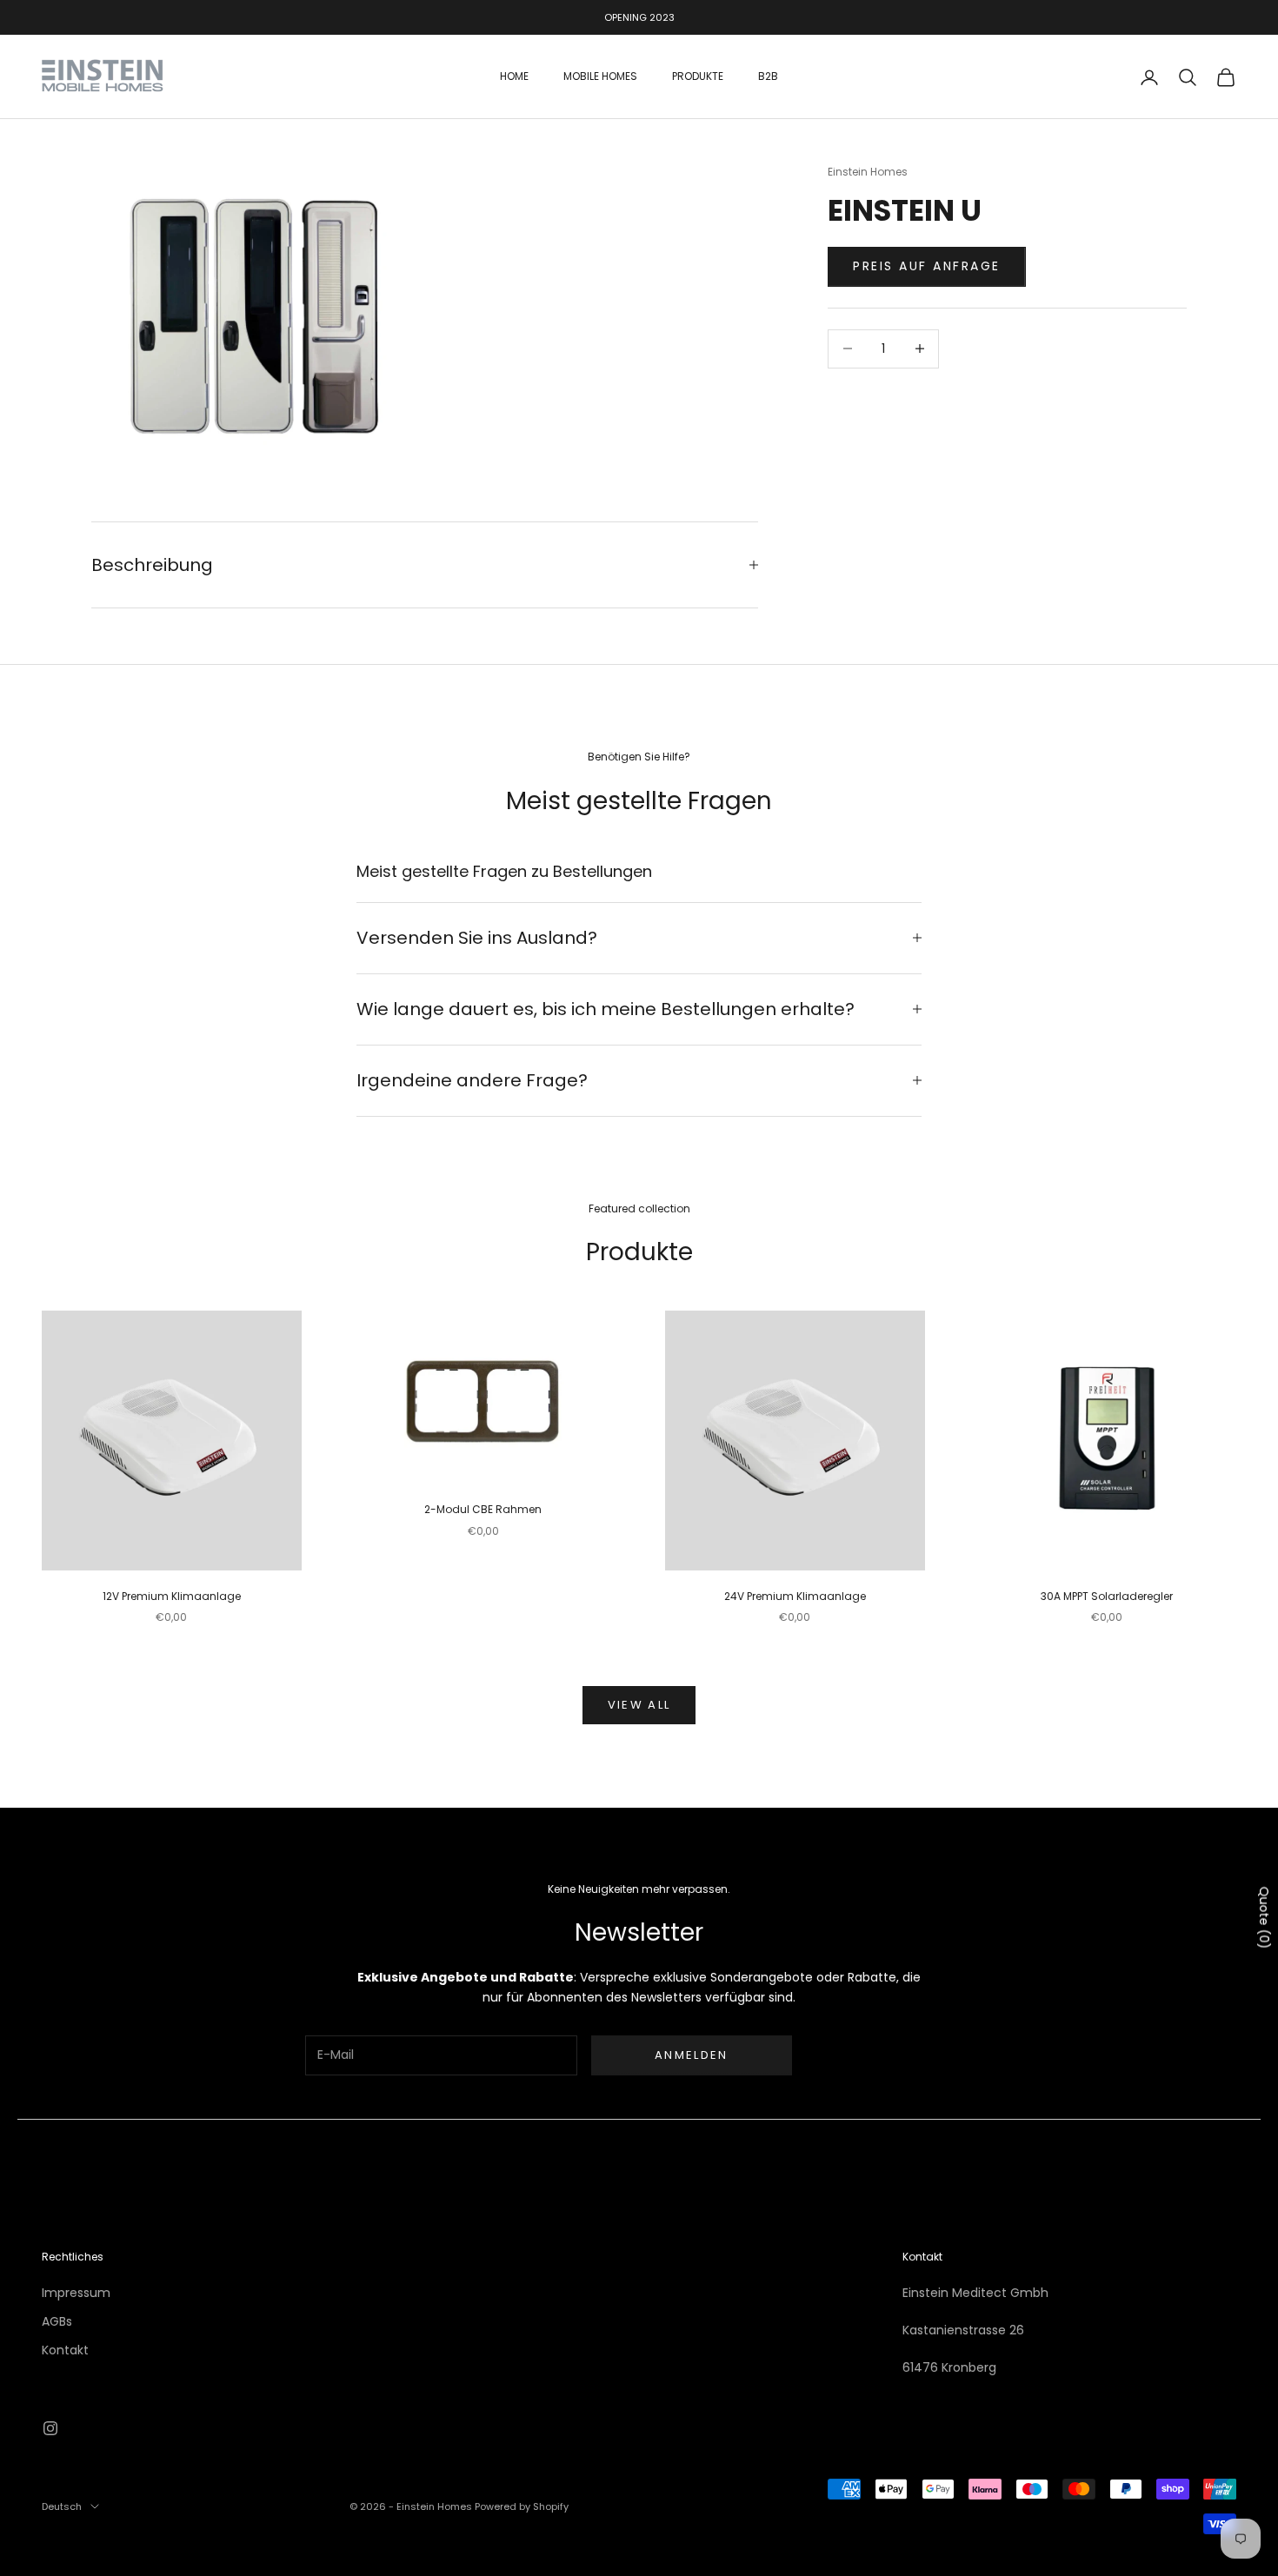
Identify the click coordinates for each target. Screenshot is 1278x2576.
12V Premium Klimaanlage (172, 1596)
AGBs (57, 2321)
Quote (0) (1264, 1917)
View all (639, 1705)
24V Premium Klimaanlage (795, 1596)
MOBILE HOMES (600, 77)
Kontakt (65, 2350)
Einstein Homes (868, 172)
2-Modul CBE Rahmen (483, 1509)
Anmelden (692, 2055)
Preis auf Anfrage (927, 266)
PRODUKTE (698, 77)
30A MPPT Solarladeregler (1107, 1596)
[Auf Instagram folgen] (50, 2428)
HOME (514, 77)
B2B (768, 77)
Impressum (76, 2293)
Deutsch (62, 2506)
